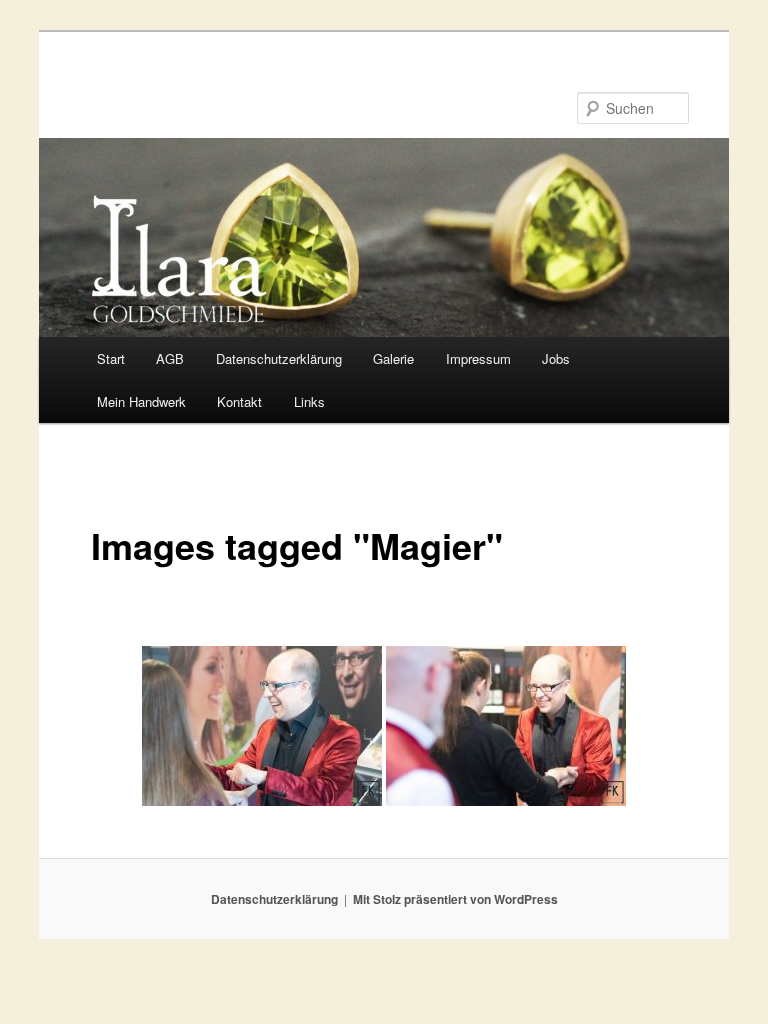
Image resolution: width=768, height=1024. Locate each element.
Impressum (478, 358)
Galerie (393, 358)
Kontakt (239, 401)
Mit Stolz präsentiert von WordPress (455, 899)
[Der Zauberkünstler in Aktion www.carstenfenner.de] (506, 726)
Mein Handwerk (141, 401)
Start (111, 358)
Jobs (556, 358)
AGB (170, 358)
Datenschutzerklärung (279, 358)
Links (309, 401)
